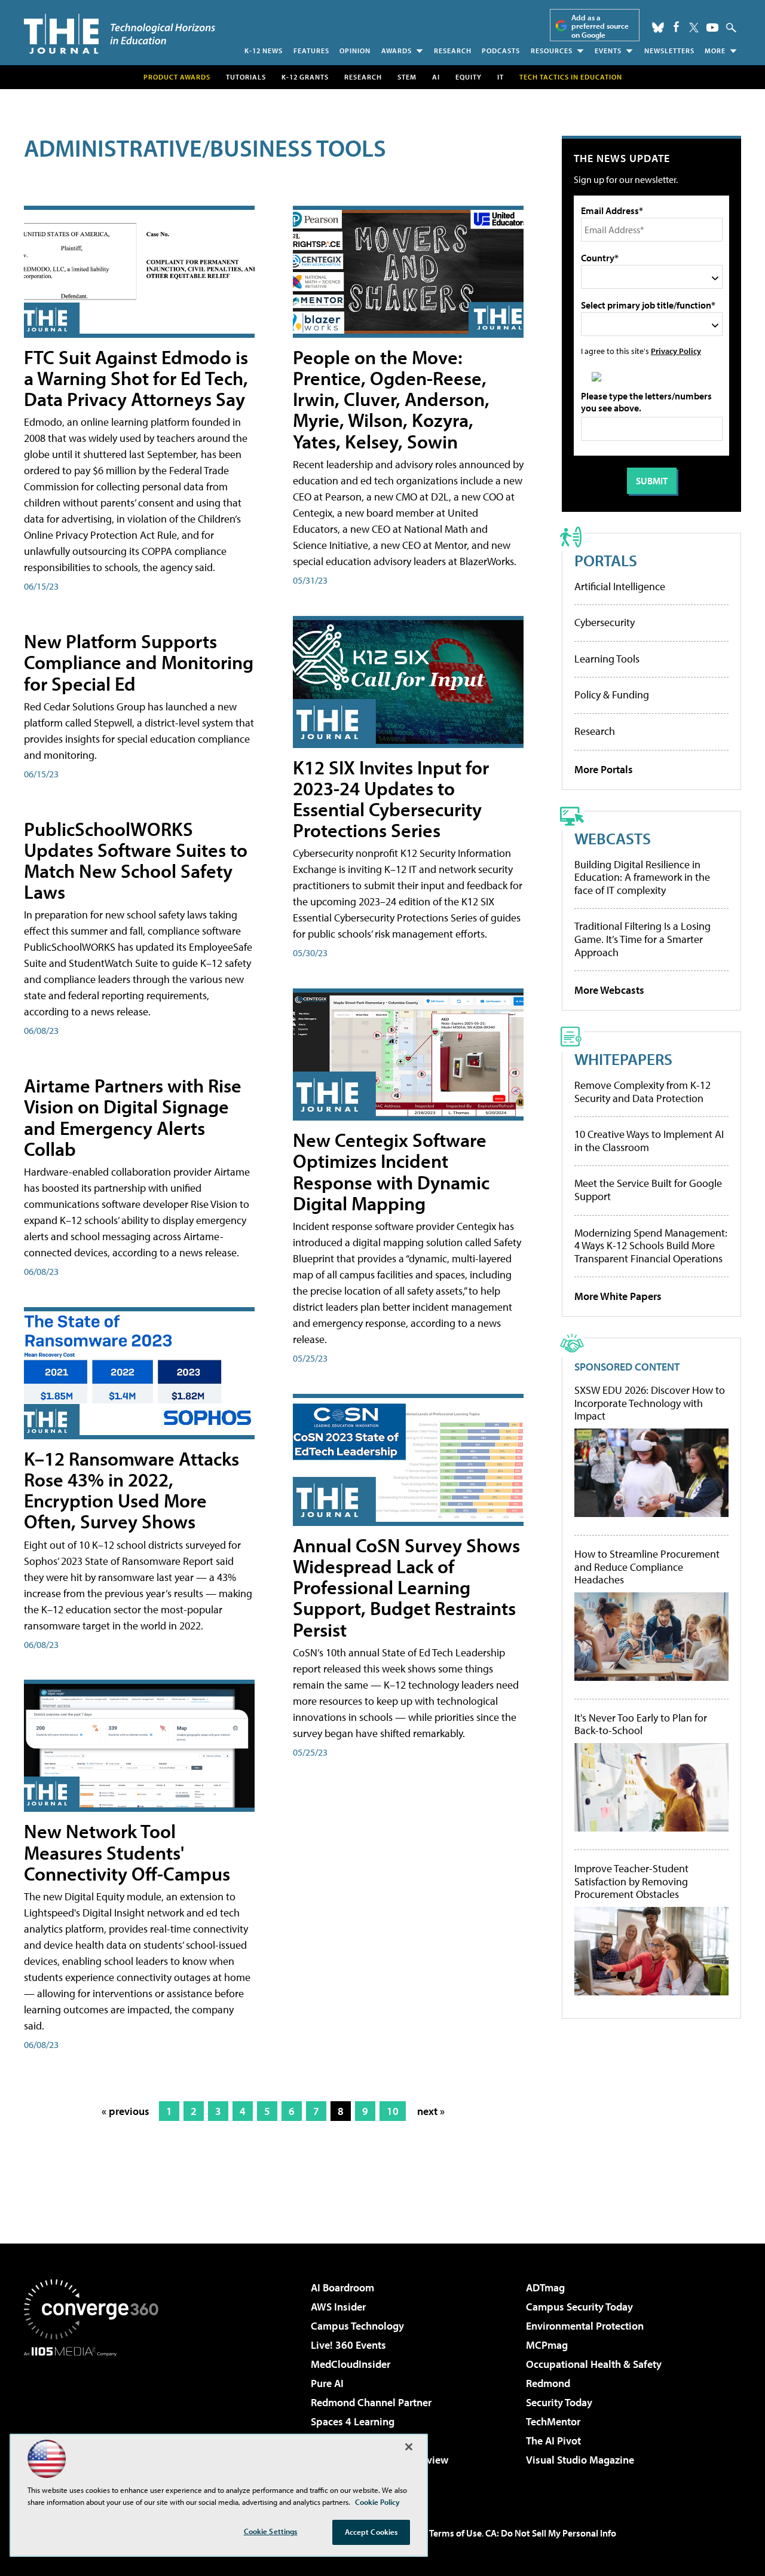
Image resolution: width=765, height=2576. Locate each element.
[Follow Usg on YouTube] (712, 28)
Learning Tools (607, 659)
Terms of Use (455, 2533)
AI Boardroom (342, 2287)
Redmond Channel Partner (371, 2402)
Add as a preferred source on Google (600, 26)
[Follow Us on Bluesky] (658, 28)
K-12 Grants (305, 77)
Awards (397, 51)
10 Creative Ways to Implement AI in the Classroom (649, 1141)
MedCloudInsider (351, 2364)
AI (436, 77)
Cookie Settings (271, 2531)
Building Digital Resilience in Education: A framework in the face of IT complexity (642, 877)
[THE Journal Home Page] (120, 34)
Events (608, 51)
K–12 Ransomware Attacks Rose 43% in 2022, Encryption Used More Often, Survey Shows (131, 1490)
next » (431, 2111)
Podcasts (501, 51)
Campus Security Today (579, 2307)
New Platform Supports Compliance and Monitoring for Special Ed (139, 662)
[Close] (409, 2447)
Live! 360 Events (348, 2345)
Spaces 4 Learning (353, 2421)
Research (453, 51)
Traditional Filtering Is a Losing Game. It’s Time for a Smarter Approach (642, 939)
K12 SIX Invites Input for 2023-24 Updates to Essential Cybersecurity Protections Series (391, 799)
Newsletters (669, 51)
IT (501, 77)
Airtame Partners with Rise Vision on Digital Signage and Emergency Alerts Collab (133, 1117)
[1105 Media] (96, 2418)
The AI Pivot (553, 2441)
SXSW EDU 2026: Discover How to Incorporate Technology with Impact (650, 1403)
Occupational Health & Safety (594, 2364)
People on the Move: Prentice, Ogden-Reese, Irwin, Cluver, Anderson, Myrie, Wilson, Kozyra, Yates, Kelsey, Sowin (391, 399)
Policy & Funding (612, 695)
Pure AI (327, 2383)
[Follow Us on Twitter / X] (694, 28)
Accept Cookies (371, 2532)
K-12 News (264, 51)
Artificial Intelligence (620, 586)
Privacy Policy (676, 351)
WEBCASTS (613, 838)
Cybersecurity (605, 622)
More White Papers (618, 1296)
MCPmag (547, 2345)
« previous (126, 2111)
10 (393, 2111)
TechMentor (553, 2421)
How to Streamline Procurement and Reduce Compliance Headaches (647, 1567)
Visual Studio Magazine (580, 2460)
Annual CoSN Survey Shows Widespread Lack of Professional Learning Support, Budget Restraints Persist (406, 1587)
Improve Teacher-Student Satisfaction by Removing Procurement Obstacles (631, 1881)
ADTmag (545, 2287)
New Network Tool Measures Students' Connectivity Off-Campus (127, 1852)
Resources (552, 51)
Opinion (355, 51)
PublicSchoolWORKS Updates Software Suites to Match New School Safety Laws (136, 860)
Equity (469, 77)
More (715, 51)
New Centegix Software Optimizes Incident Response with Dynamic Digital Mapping (391, 1171)
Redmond (548, 2383)
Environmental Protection (585, 2326)
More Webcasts (609, 990)
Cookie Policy (377, 2502)
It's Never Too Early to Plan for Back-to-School (641, 1724)
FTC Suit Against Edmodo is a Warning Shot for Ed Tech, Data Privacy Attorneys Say (136, 378)
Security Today (559, 2402)
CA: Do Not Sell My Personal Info (551, 2533)
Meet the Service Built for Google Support (648, 1190)
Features (311, 51)
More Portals (604, 769)
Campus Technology (357, 2326)
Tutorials (246, 77)
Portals (606, 560)
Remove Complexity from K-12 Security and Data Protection (642, 1092)
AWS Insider (338, 2307)
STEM (407, 77)
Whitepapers (623, 1059)
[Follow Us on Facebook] (676, 27)
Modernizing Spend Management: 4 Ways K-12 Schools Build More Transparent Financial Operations (651, 1246)
